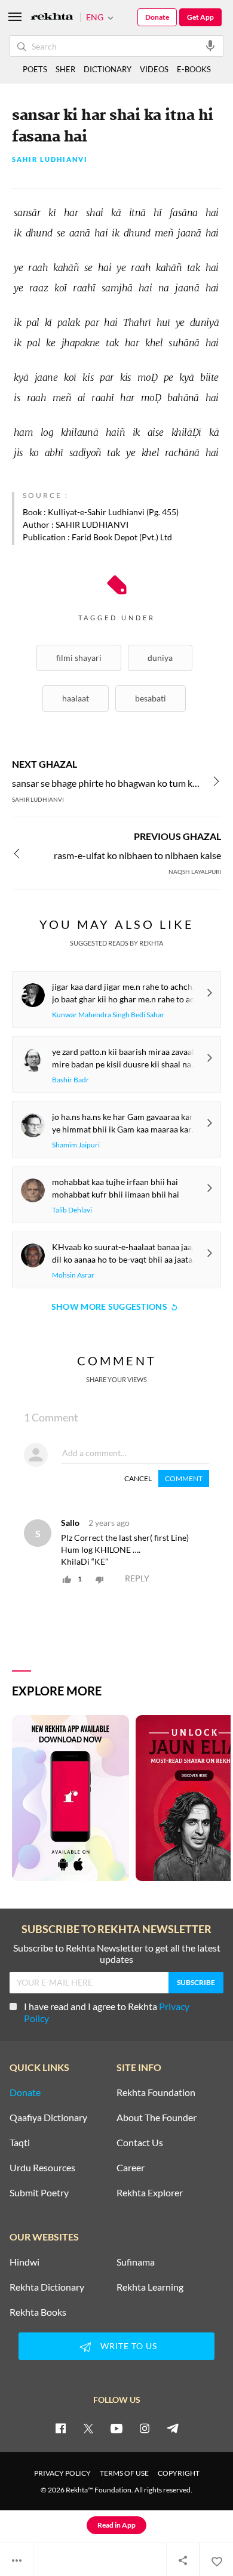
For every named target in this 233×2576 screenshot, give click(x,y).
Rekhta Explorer (150, 2193)
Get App (200, 17)
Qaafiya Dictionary (48, 2118)
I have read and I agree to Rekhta (107, 2012)
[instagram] (145, 2428)
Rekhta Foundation (156, 2092)
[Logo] (52, 18)
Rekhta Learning (150, 2287)
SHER (65, 69)
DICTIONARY (108, 69)
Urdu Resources (42, 2168)
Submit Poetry (39, 2193)
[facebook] (60, 2428)
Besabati (151, 698)
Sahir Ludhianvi (50, 160)
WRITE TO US (129, 2346)
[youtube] (116, 2428)
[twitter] (88, 2428)
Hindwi (24, 2262)
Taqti (20, 2143)
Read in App (116, 2525)
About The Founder (157, 2118)
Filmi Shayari (79, 658)
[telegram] (173, 2428)
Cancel (138, 1478)
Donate (157, 17)
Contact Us (140, 2143)
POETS (35, 69)
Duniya (160, 658)
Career (131, 2168)
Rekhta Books (38, 2312)
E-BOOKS (194, 69)
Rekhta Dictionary (47, 2287)
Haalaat (76, 698)
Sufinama (136, 2262)
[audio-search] (210, 45)
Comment (184, 1478)
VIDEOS (154, 69)
